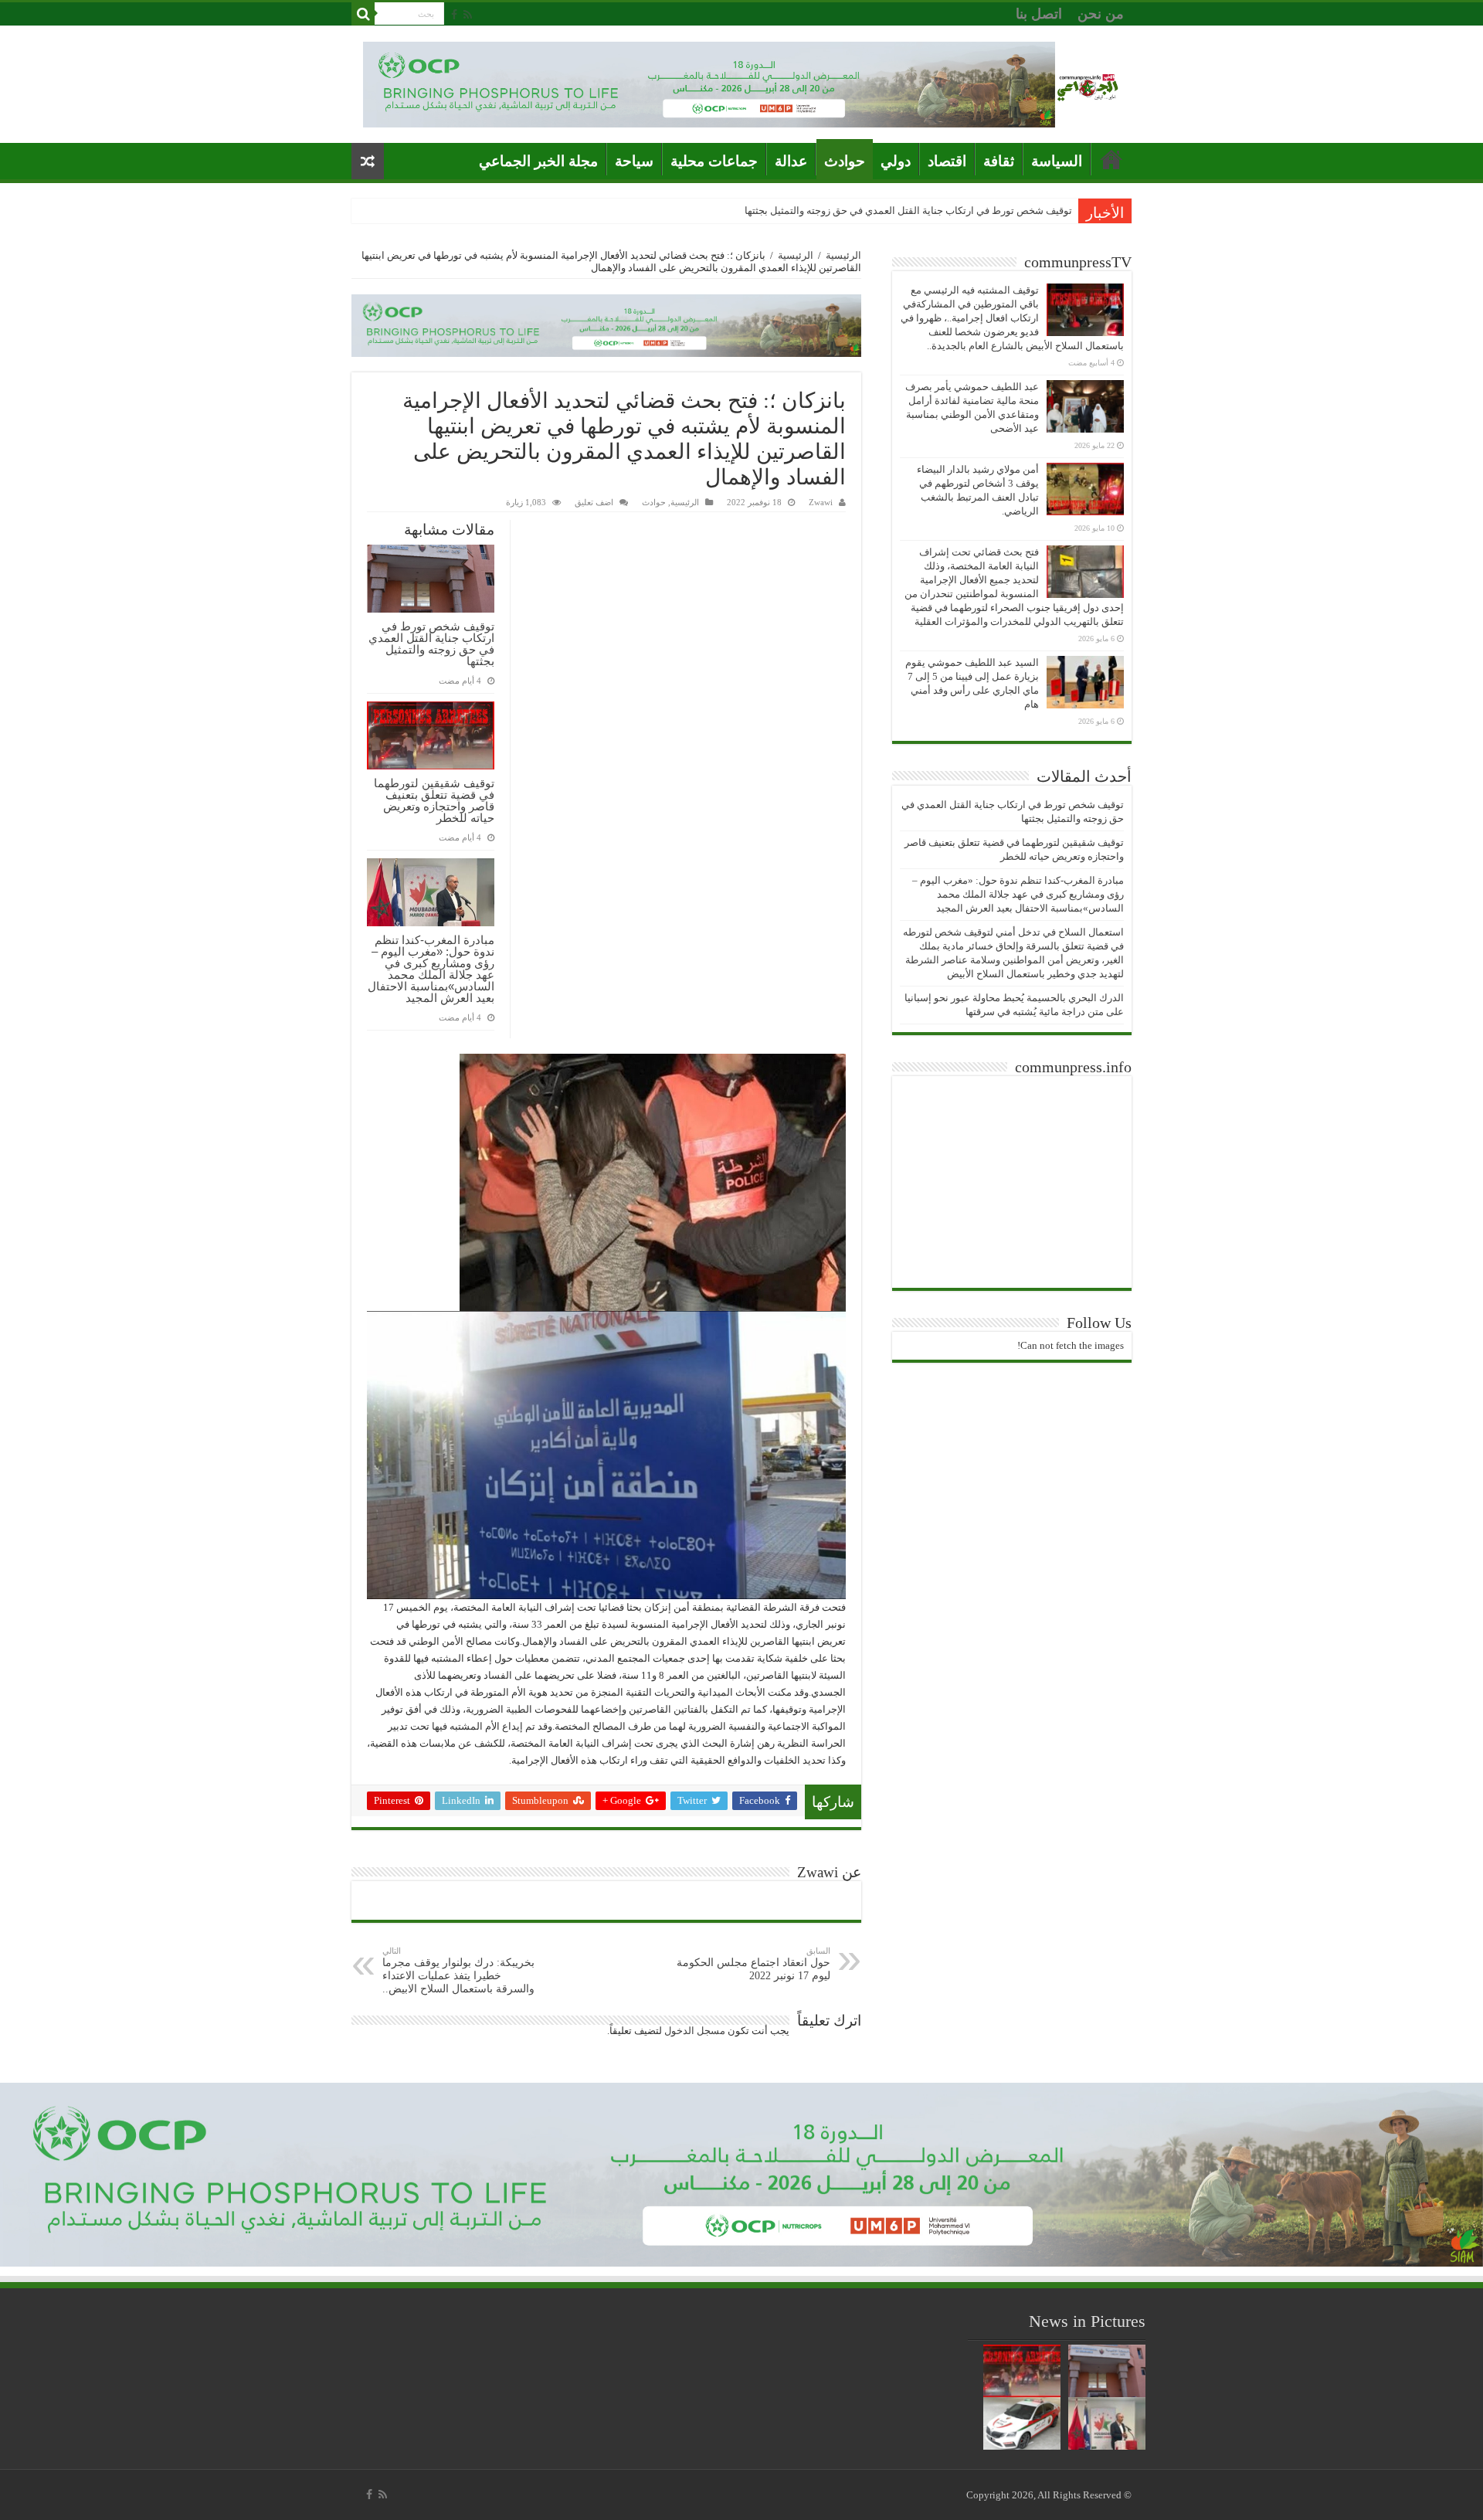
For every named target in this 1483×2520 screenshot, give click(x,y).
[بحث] (363, 14)
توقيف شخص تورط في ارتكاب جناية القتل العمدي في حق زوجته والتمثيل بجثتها (908, 211)
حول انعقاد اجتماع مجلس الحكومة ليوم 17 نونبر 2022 (753, 1964)
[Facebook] (454, 15)
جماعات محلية (714, 161)
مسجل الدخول (695, 2031)
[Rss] (468, 15)
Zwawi (821, 502)
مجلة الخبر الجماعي (538, 161)
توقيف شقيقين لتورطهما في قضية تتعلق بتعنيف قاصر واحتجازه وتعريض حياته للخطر (434, 800)
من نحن (1101, 14)
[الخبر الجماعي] (1088, 85)
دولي (896, 161)
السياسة (1057, 161)
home (1111, 159)
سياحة (634, 161)
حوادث (845, 161)
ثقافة (999, 161)
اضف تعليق (594, 502)
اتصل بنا (1039, 14)
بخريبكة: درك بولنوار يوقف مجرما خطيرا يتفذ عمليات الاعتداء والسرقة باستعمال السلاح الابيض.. (458, 1970)
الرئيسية (843, 255)
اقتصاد (947, 161)
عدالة (791, 161)
